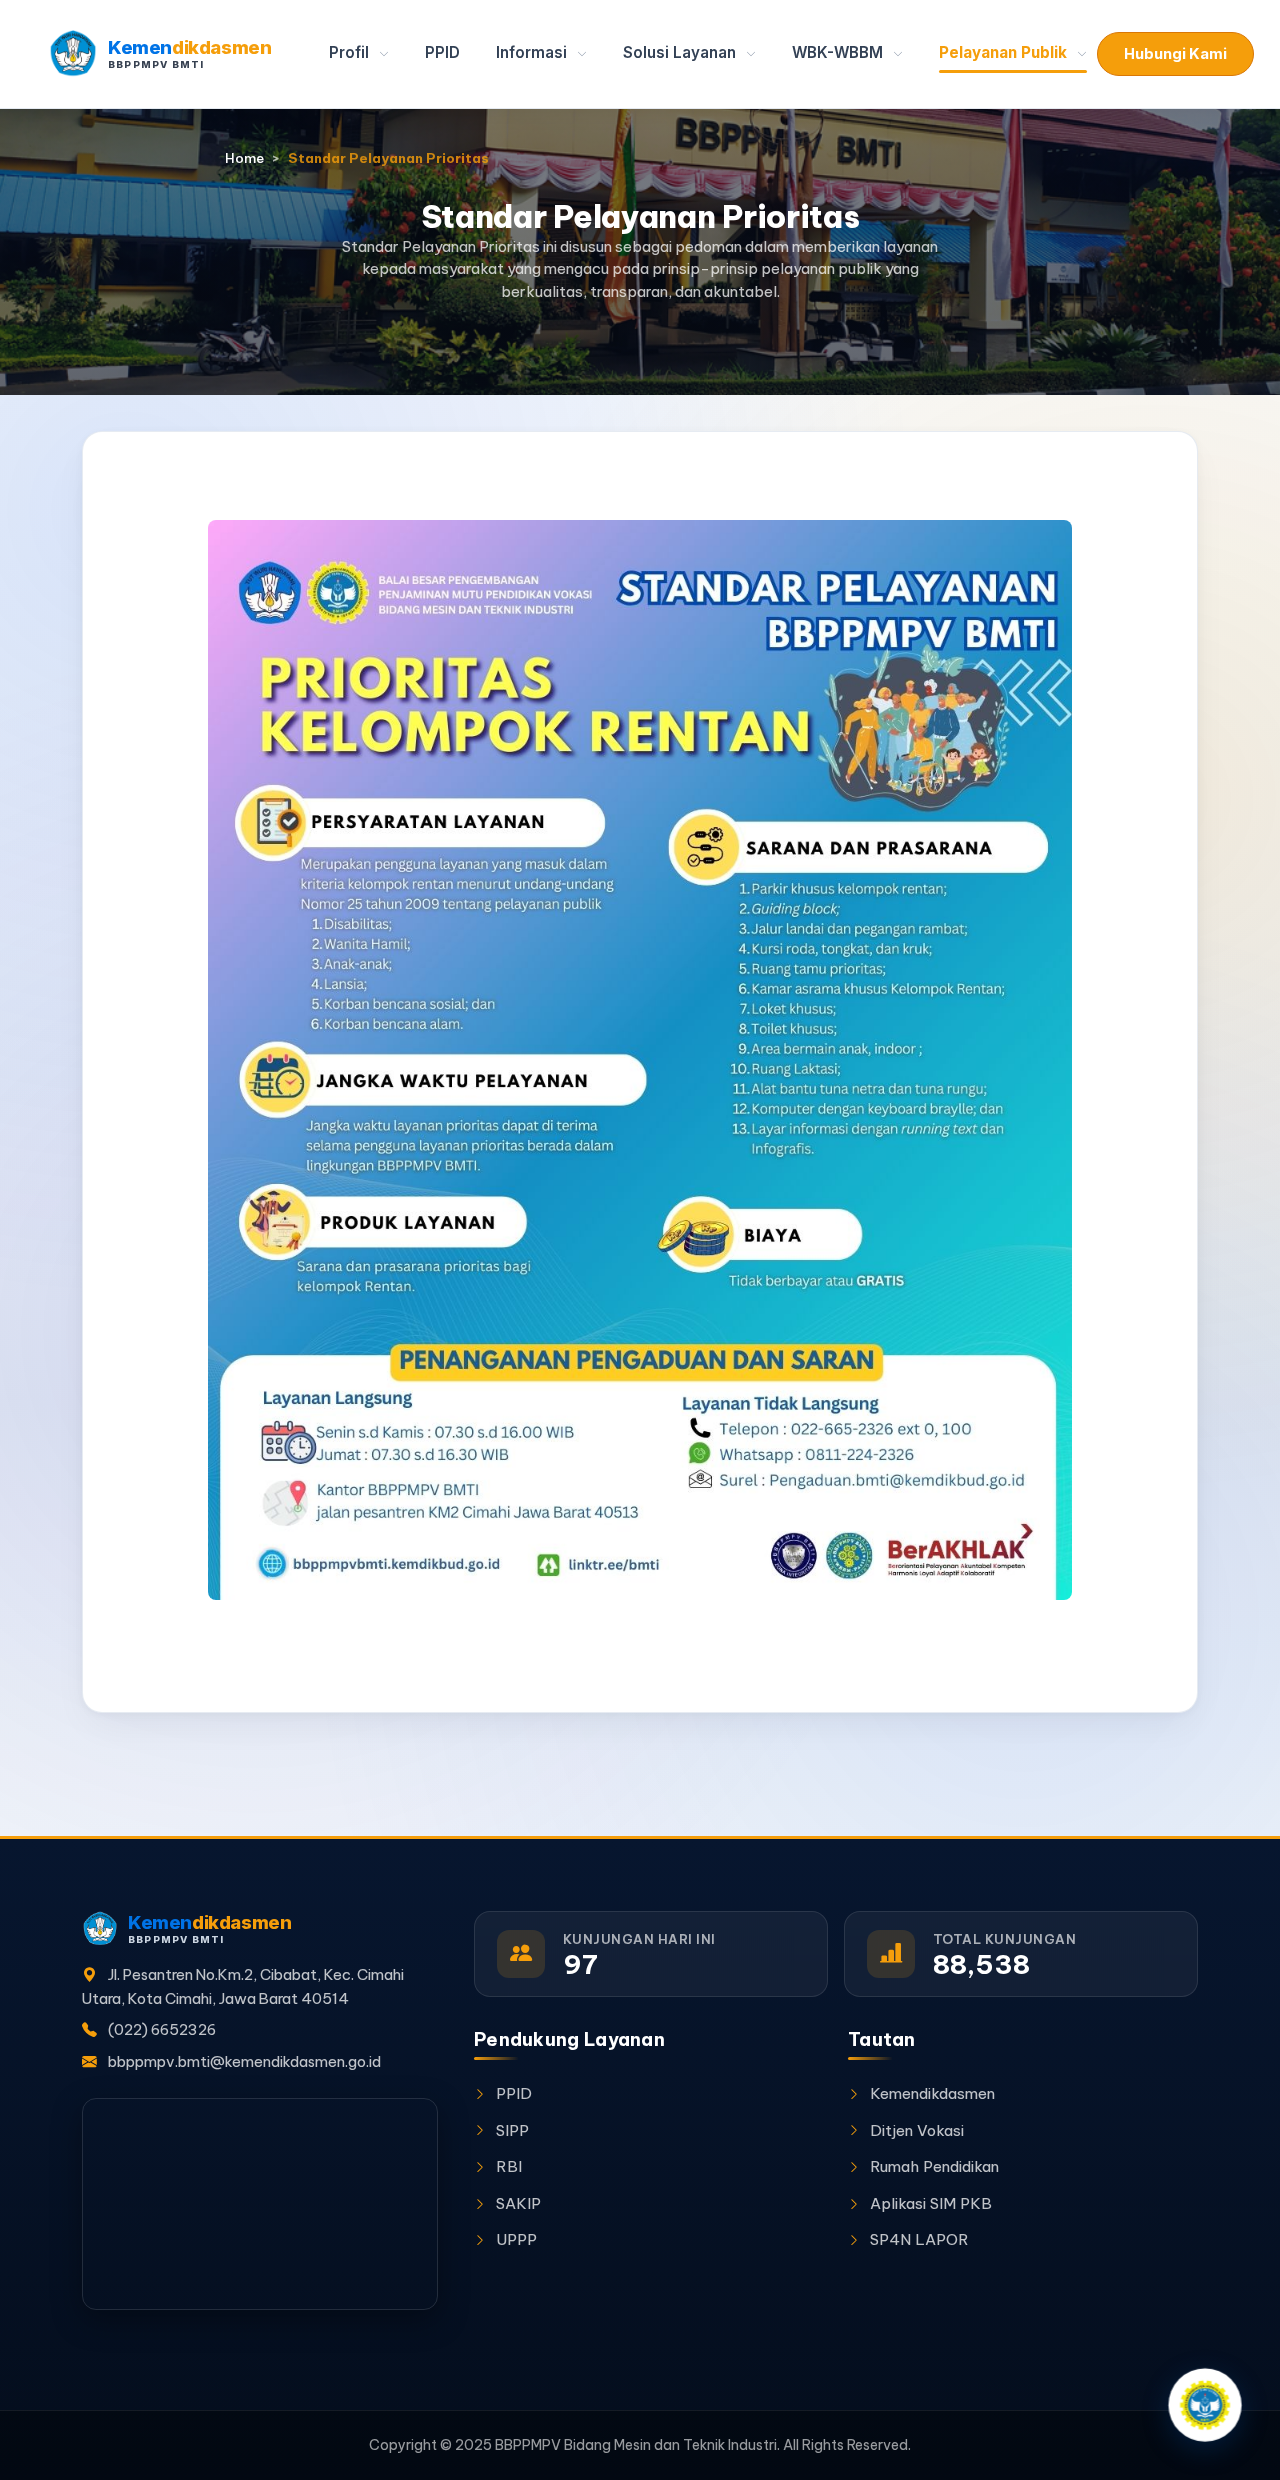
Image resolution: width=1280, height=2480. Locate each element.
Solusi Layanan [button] (681, 52)
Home (244, 158)
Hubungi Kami (1175, 54)
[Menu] (1205, 2405)
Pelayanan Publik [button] (1005, 52)
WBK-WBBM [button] (839, 52)
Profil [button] (351, 52)
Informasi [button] (533, 52)
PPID (442, 52)
